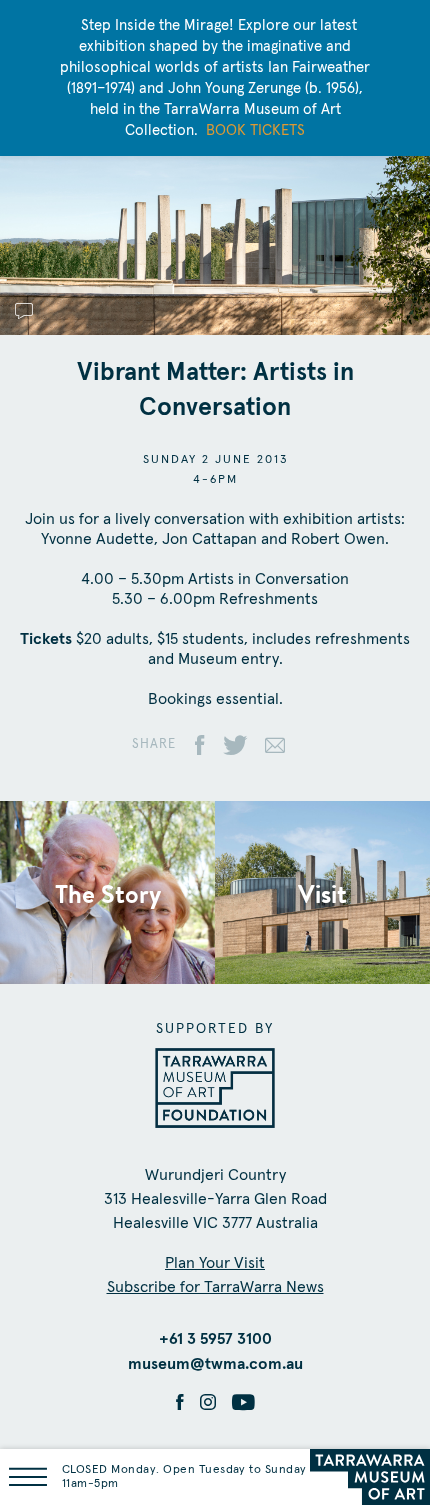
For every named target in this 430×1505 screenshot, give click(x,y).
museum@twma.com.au (215, 1364)
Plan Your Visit (215, 1263)
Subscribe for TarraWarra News (215, 1287)
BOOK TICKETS (255, 130)
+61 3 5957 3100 (215, 1339)
